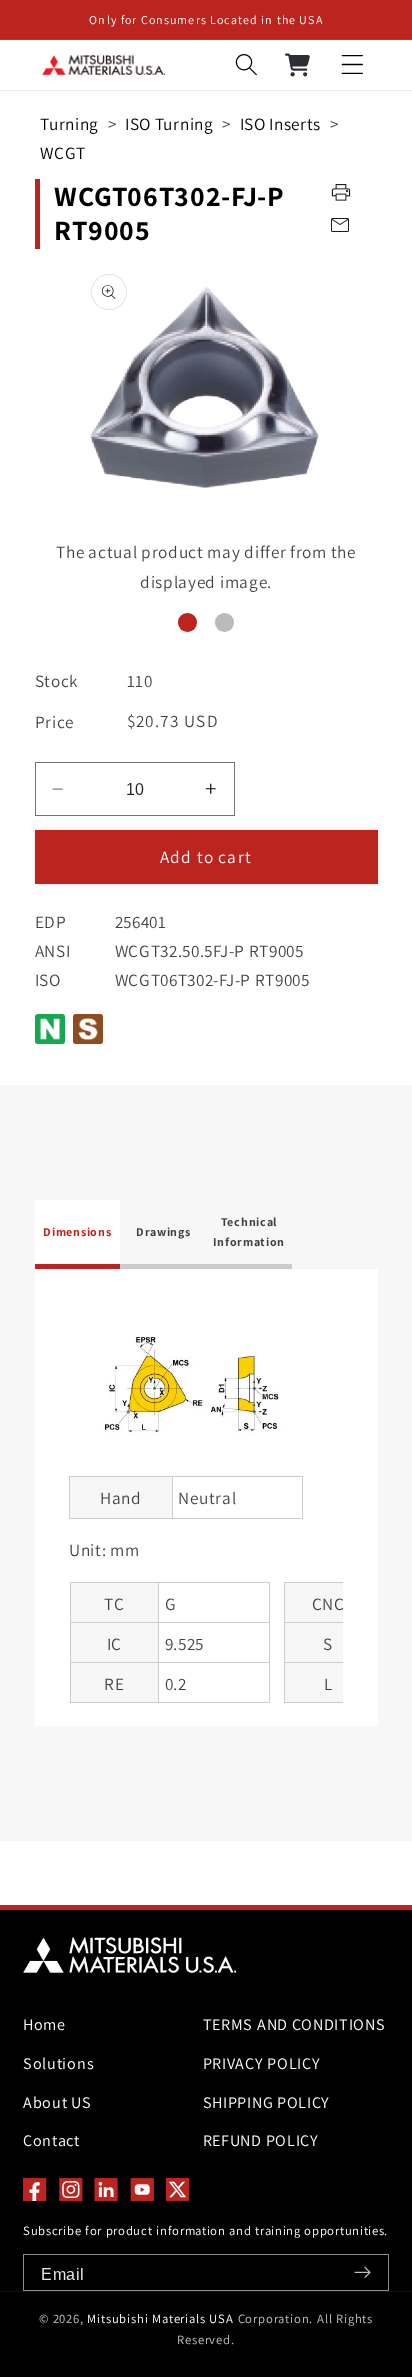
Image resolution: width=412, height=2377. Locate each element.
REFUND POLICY (261, 2140)
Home (44, 2024)
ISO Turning (169, 123)
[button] (352, 65)
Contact (51, 2140)
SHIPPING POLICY (266, 2102)
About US (57, 2102)
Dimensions (77, 1231)
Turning (69, 123)
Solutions (58, 2063)
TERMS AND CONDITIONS (291, 2024)
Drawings (163, 1231)
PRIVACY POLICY (262, 2063)
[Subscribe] (362, 2272)
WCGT (63, 152)
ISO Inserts (281, 123)
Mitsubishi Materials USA (160, 2318)
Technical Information (249, 1231)
